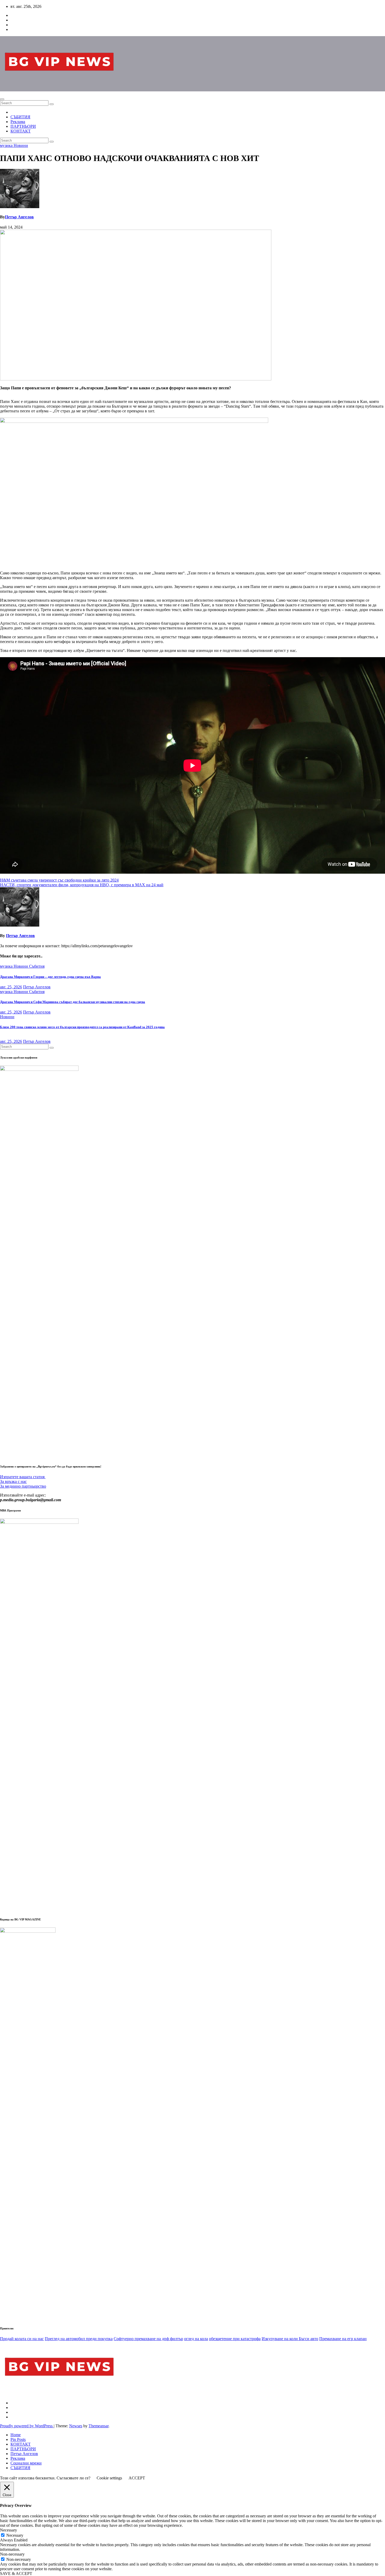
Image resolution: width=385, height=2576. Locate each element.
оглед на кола (196, 2339)
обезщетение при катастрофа (235, 2339)
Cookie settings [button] (109, 2478)
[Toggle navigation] (2, 99)
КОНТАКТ (21, 131)
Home (16, 2435)
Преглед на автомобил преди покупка (79, 2339)
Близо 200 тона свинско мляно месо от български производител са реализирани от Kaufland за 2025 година (82, 1027)
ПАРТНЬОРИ (23, 126)
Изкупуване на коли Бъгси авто (290, 2339)
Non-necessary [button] (12, 2554)
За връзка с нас (13, 1481)
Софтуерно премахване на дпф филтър (148, 2339)
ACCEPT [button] (137, 2478)
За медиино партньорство (23, 1486)
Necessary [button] (9, 2530)
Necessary (15, 2535)
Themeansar (98, 2426)
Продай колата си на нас (22, 2339)
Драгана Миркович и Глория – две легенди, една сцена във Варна (50, 977)
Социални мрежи (26, 2463)
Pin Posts (18, 2439)
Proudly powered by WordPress (27, 2426)
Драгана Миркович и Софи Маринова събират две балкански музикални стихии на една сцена (73, 1002)
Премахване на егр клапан (343, 2339)
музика (7, 145)
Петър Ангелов (19, 217)
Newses (76, 2426)
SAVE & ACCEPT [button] (16, 2574)
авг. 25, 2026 (11, 987)
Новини (21, 145)
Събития (37, 966)
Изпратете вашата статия (23, 1477)
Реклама (18, 122)
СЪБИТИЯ (20, 117)
